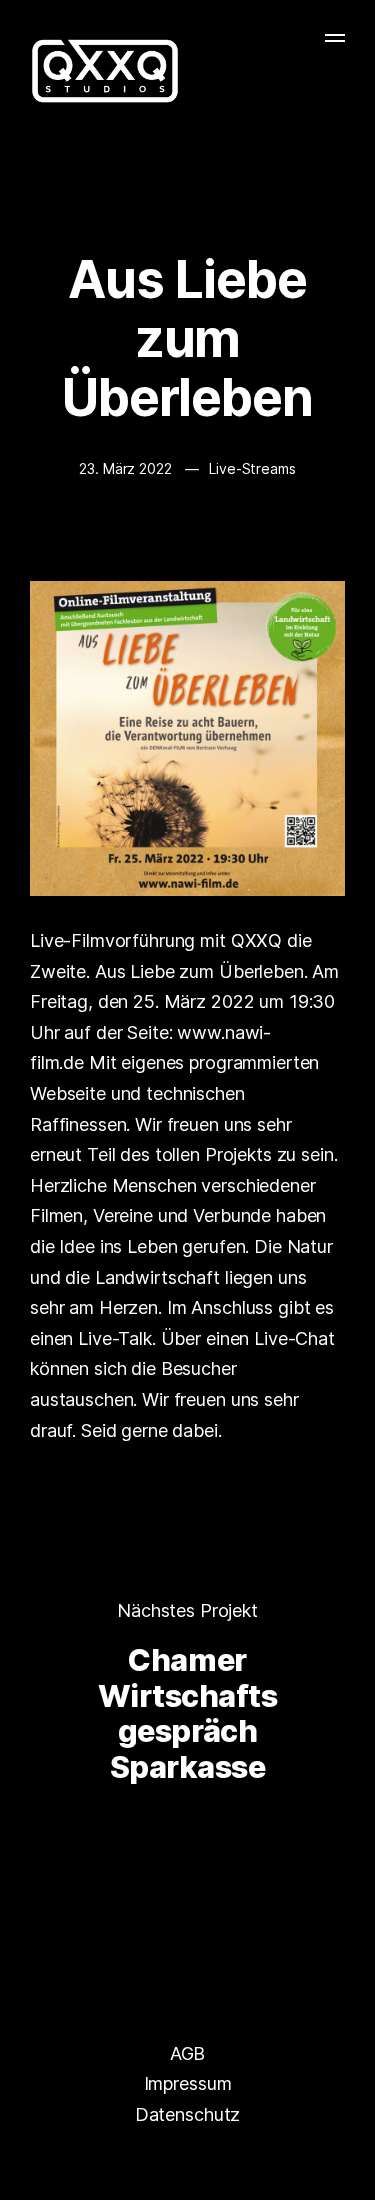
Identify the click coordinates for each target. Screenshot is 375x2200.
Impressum (188, 2083)
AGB (188, 2053)
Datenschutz (187, 2114)
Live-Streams (252, 468)
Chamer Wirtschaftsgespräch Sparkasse (188, 1713)
